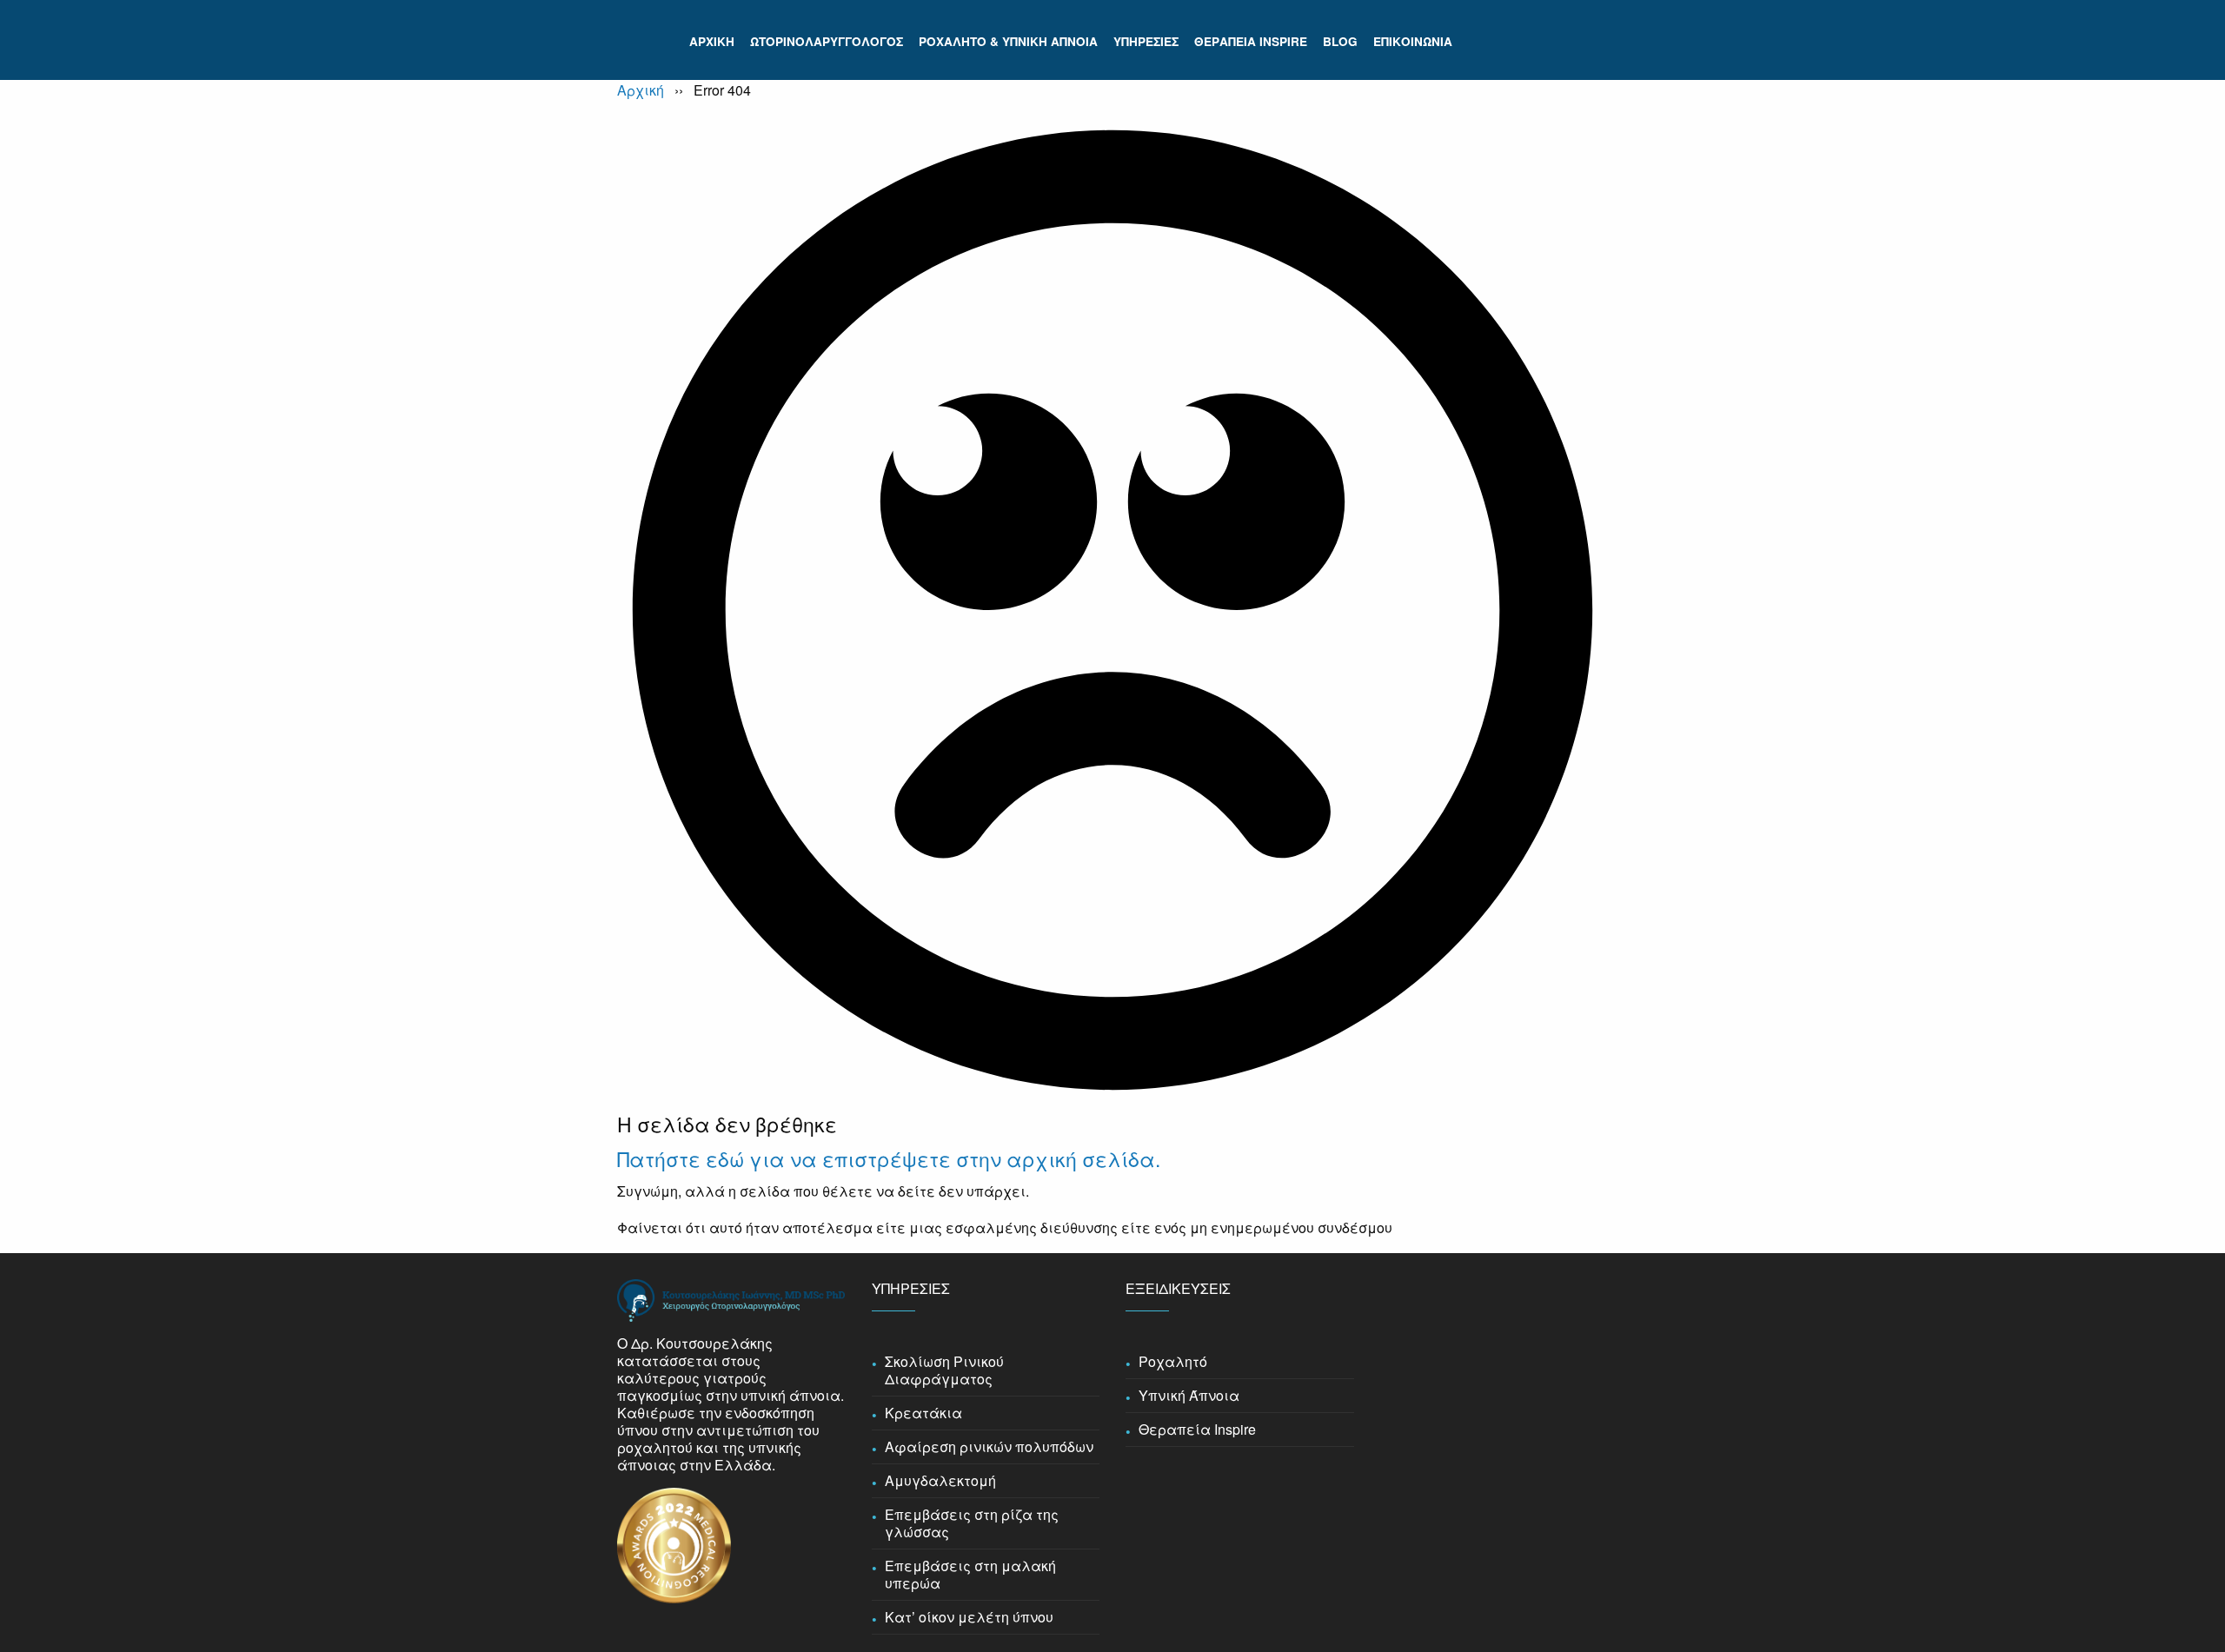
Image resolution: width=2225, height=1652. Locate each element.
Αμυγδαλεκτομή (940, 1481)
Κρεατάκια (923, 1413)
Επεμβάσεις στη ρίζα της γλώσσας (972, 1523)
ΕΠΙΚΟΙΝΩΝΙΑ (1413, 41)
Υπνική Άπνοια (1189, 1396)
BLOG (1340, 41)
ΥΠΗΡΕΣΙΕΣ (1146, 41)
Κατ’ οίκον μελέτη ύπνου (969, 1617)
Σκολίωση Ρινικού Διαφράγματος (944, 1370)
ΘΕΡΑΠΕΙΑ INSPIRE (1251, 41)
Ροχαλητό (1173, 1362)
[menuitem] (712, 42)
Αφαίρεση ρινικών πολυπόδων (989, 1447)
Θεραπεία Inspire (1197, 1430)
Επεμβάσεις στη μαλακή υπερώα (970, 1575)
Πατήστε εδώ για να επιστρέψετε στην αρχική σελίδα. (889, 1159)
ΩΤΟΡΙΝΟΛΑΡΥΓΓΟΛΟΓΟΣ (827, 41)
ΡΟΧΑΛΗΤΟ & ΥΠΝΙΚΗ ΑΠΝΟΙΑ (1008, 41)
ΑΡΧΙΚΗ (712, 41)
